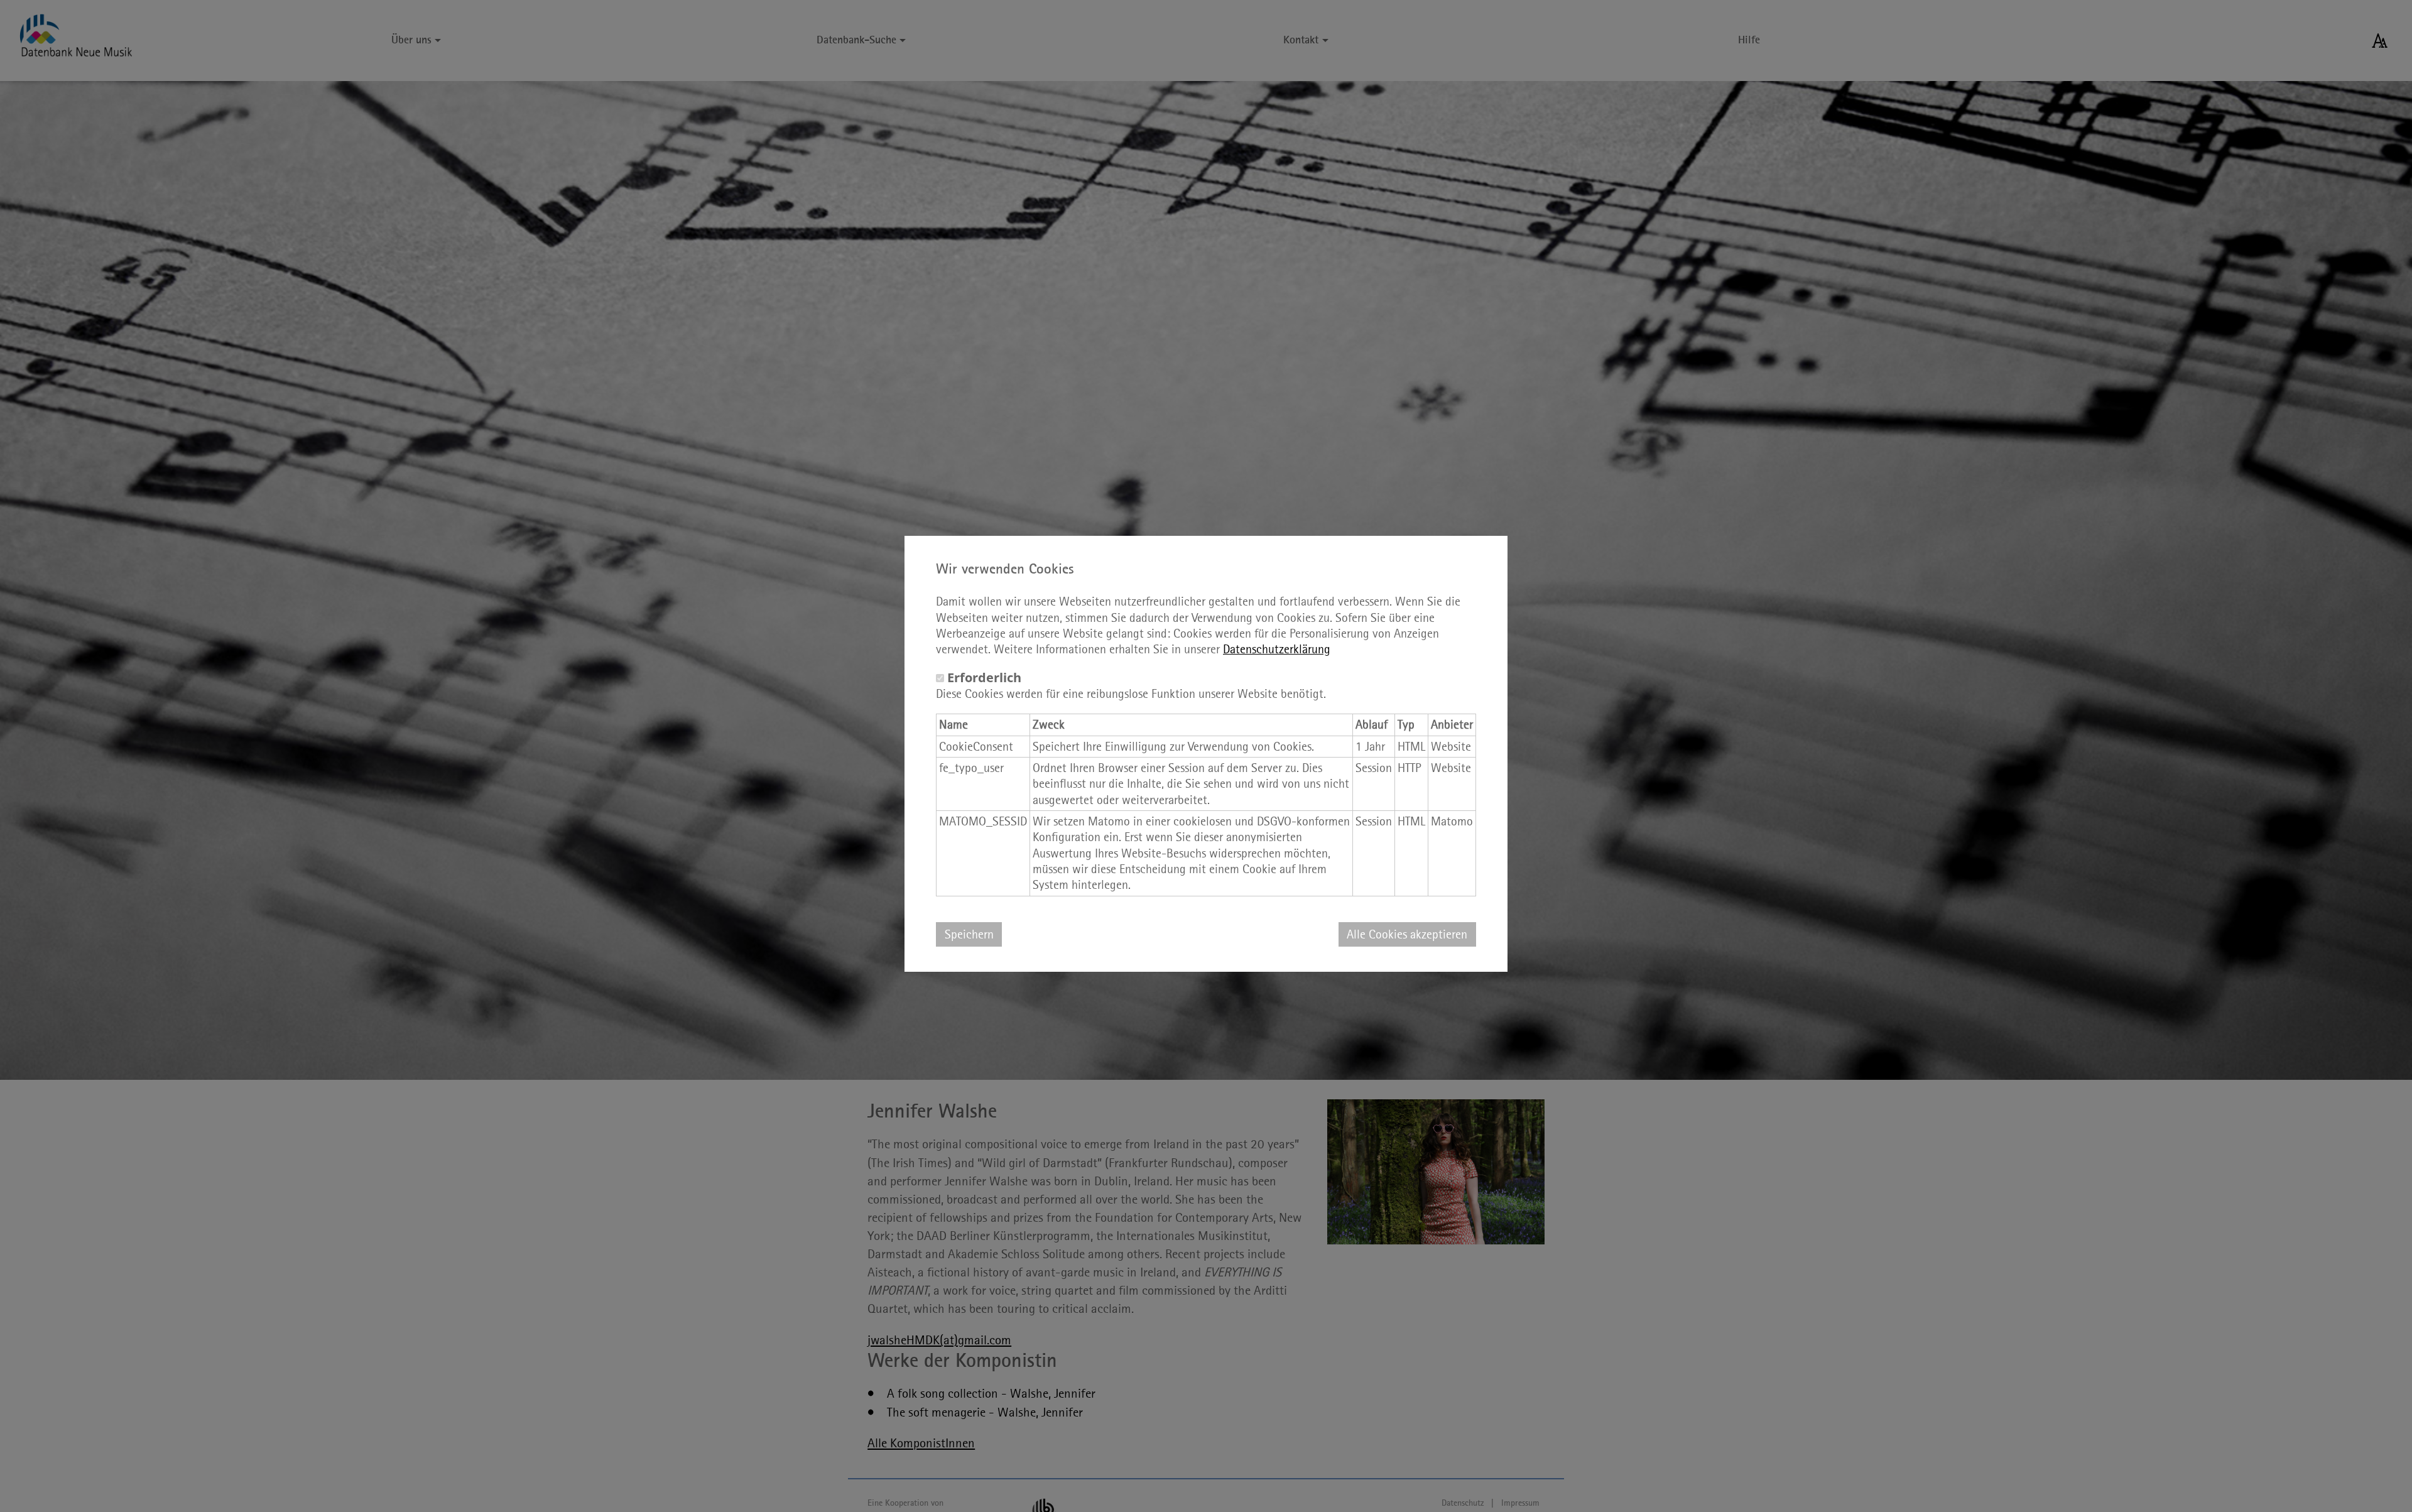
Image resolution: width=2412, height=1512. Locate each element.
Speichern (969, 934)
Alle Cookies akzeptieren (1407, 934)
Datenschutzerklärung (1277, 649)
